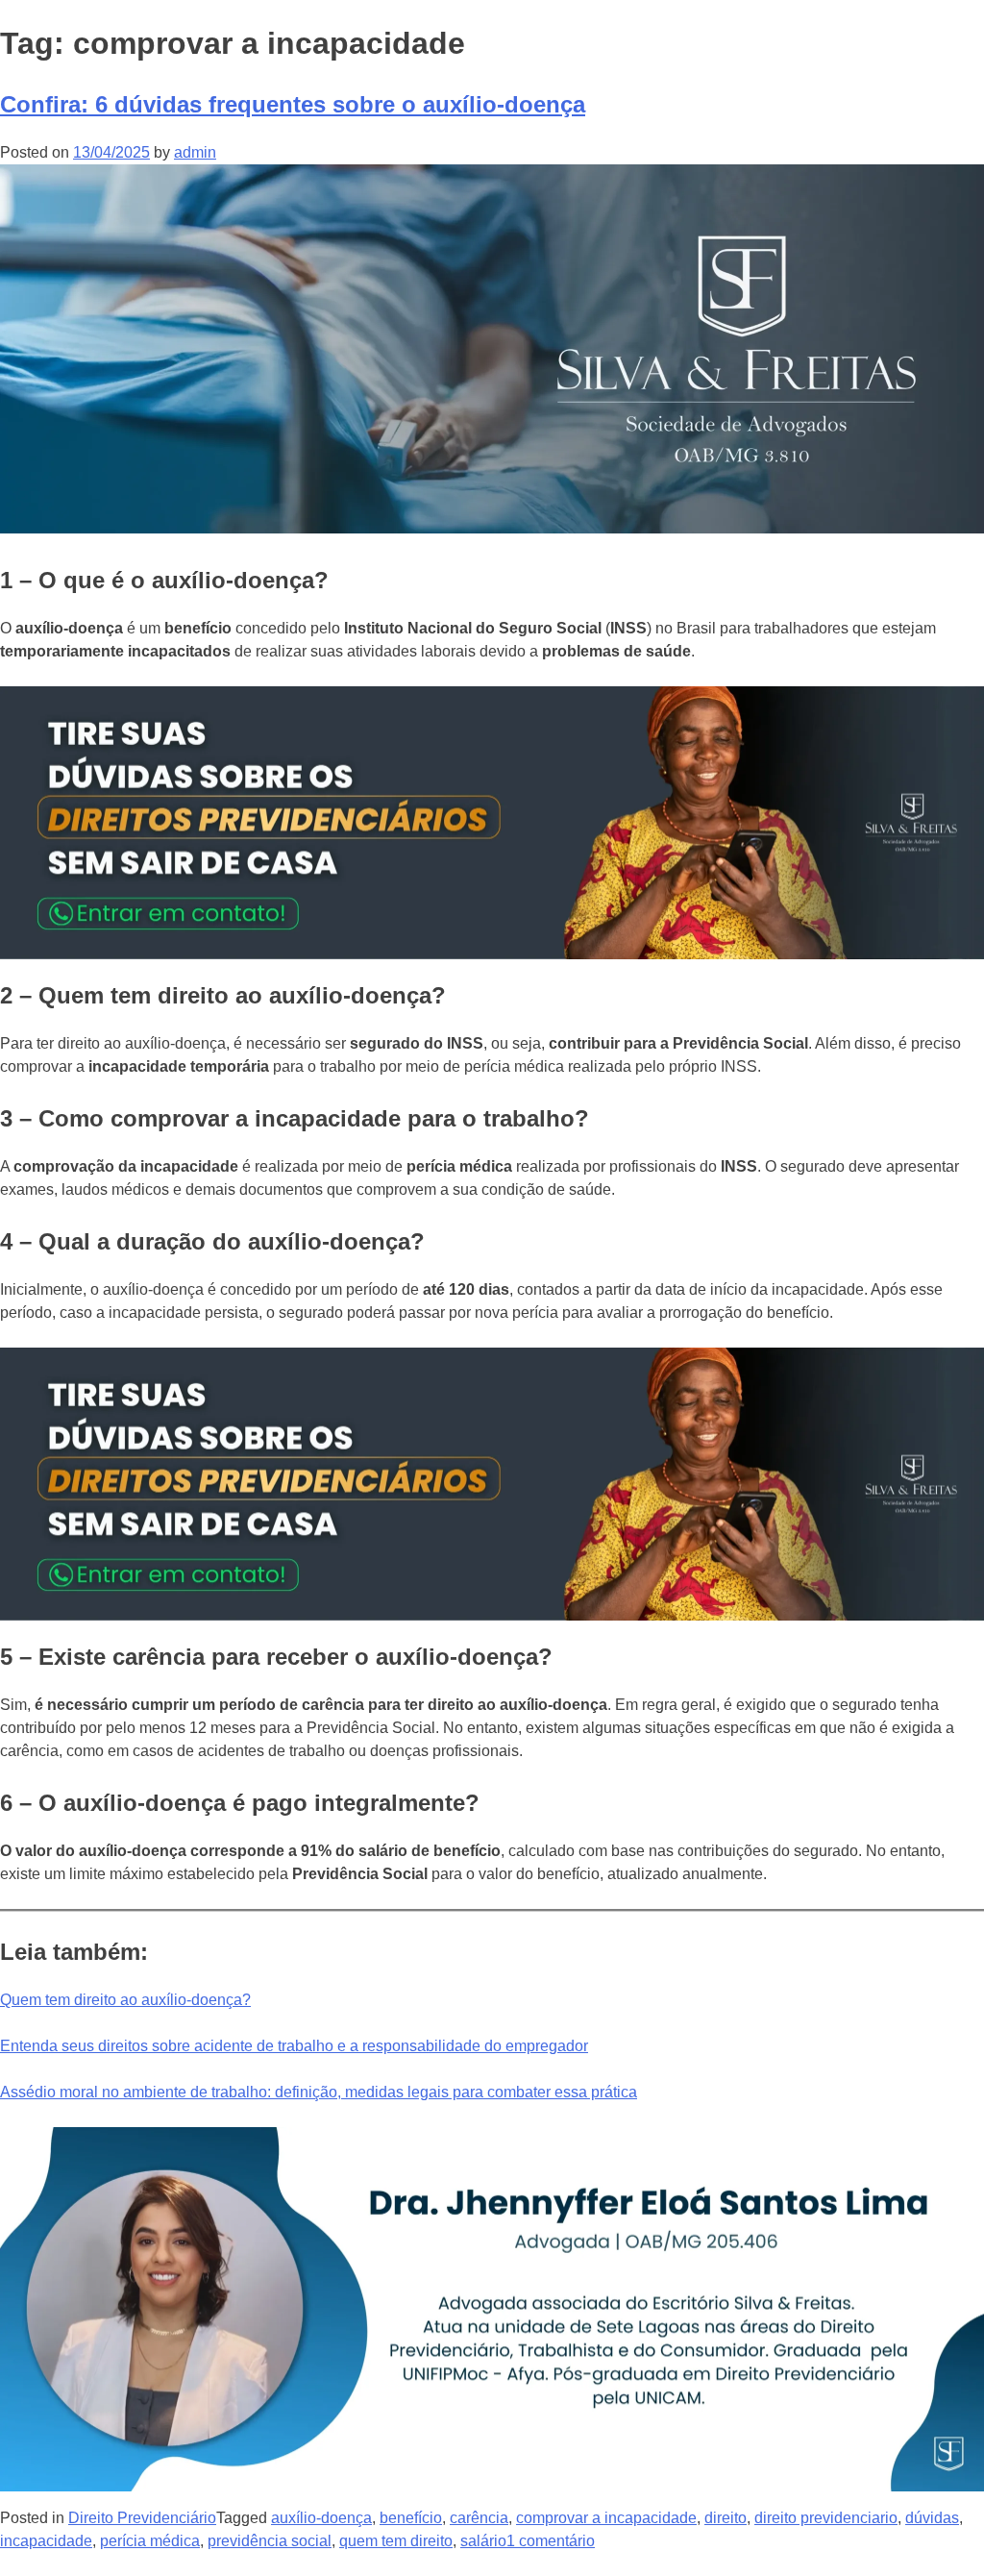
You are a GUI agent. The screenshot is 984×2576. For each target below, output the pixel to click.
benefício (411, 2518)
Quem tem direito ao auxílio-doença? (125, 2000)
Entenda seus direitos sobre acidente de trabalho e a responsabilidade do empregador (294, 2046)
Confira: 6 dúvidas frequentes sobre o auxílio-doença (293, 104)
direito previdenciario (826, 2518)
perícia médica (150, 2541)
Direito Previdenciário (142, 2518)
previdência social (270, 2541)
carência (479, 2518)
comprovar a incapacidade (606, 2518)
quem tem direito (396, 2541)
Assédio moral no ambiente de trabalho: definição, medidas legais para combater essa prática (319, 2092)
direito (726, 2518)
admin (195, 152)
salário (483, 2541)
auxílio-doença (321, 2518)
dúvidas (932, 2518)
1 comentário (551, 2541)
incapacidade (46, 2541)
